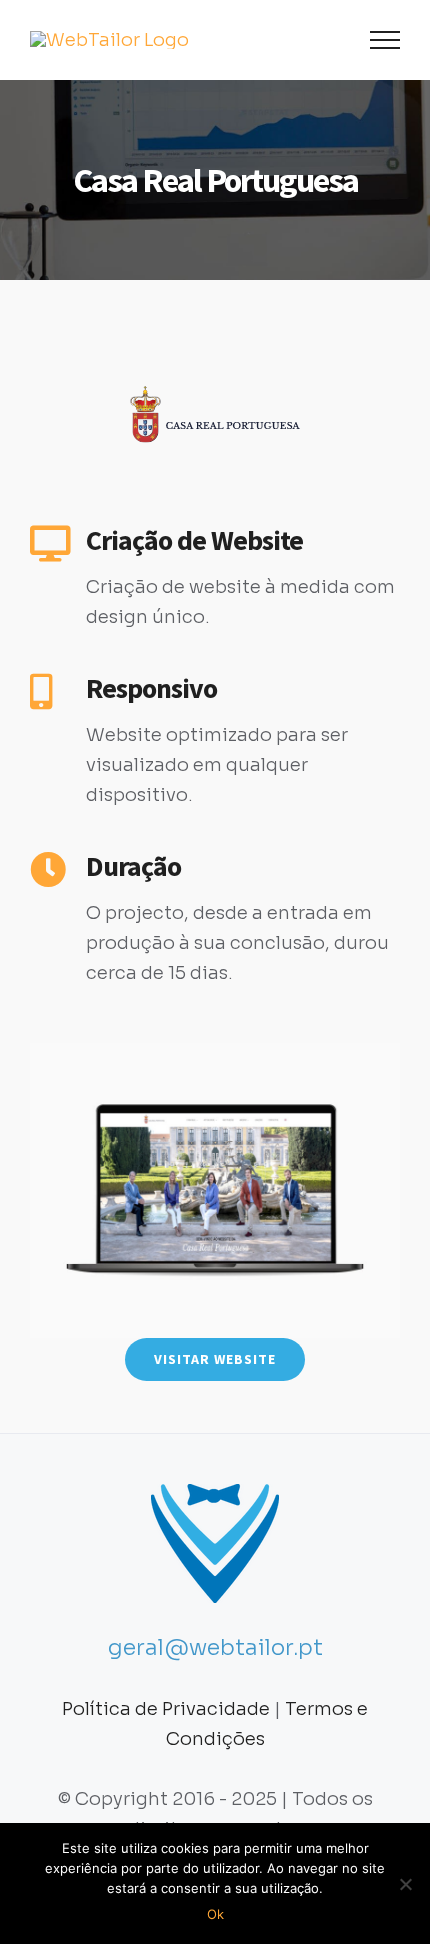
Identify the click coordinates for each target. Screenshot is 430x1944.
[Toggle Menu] (385, 40)
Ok (215, 1914)
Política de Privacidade (166, 1709)
